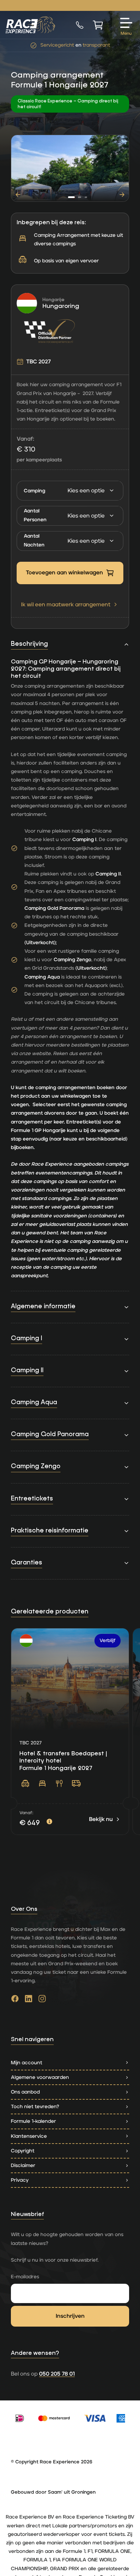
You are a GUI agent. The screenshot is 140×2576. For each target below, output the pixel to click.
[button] (71, 197)
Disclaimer (23, 2165)
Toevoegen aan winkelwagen (64, 573)
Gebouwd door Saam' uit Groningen (53, 2492)
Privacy (20, 2180)
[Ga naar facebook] (15, 2000)
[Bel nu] (80, 25)
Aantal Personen (35, 515)
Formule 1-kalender (33, 2121)
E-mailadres (25, 2277)
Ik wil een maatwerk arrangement (66, 605)
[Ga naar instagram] (42, 2000)
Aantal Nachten (34, 540)
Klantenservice (29, 2136)
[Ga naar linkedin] (29, 2000)
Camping (34, 491)
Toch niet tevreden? (35, 2107)
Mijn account (27, 2063)
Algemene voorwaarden (40, 2077)
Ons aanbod (25, 2092)
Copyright (23, 2151)
